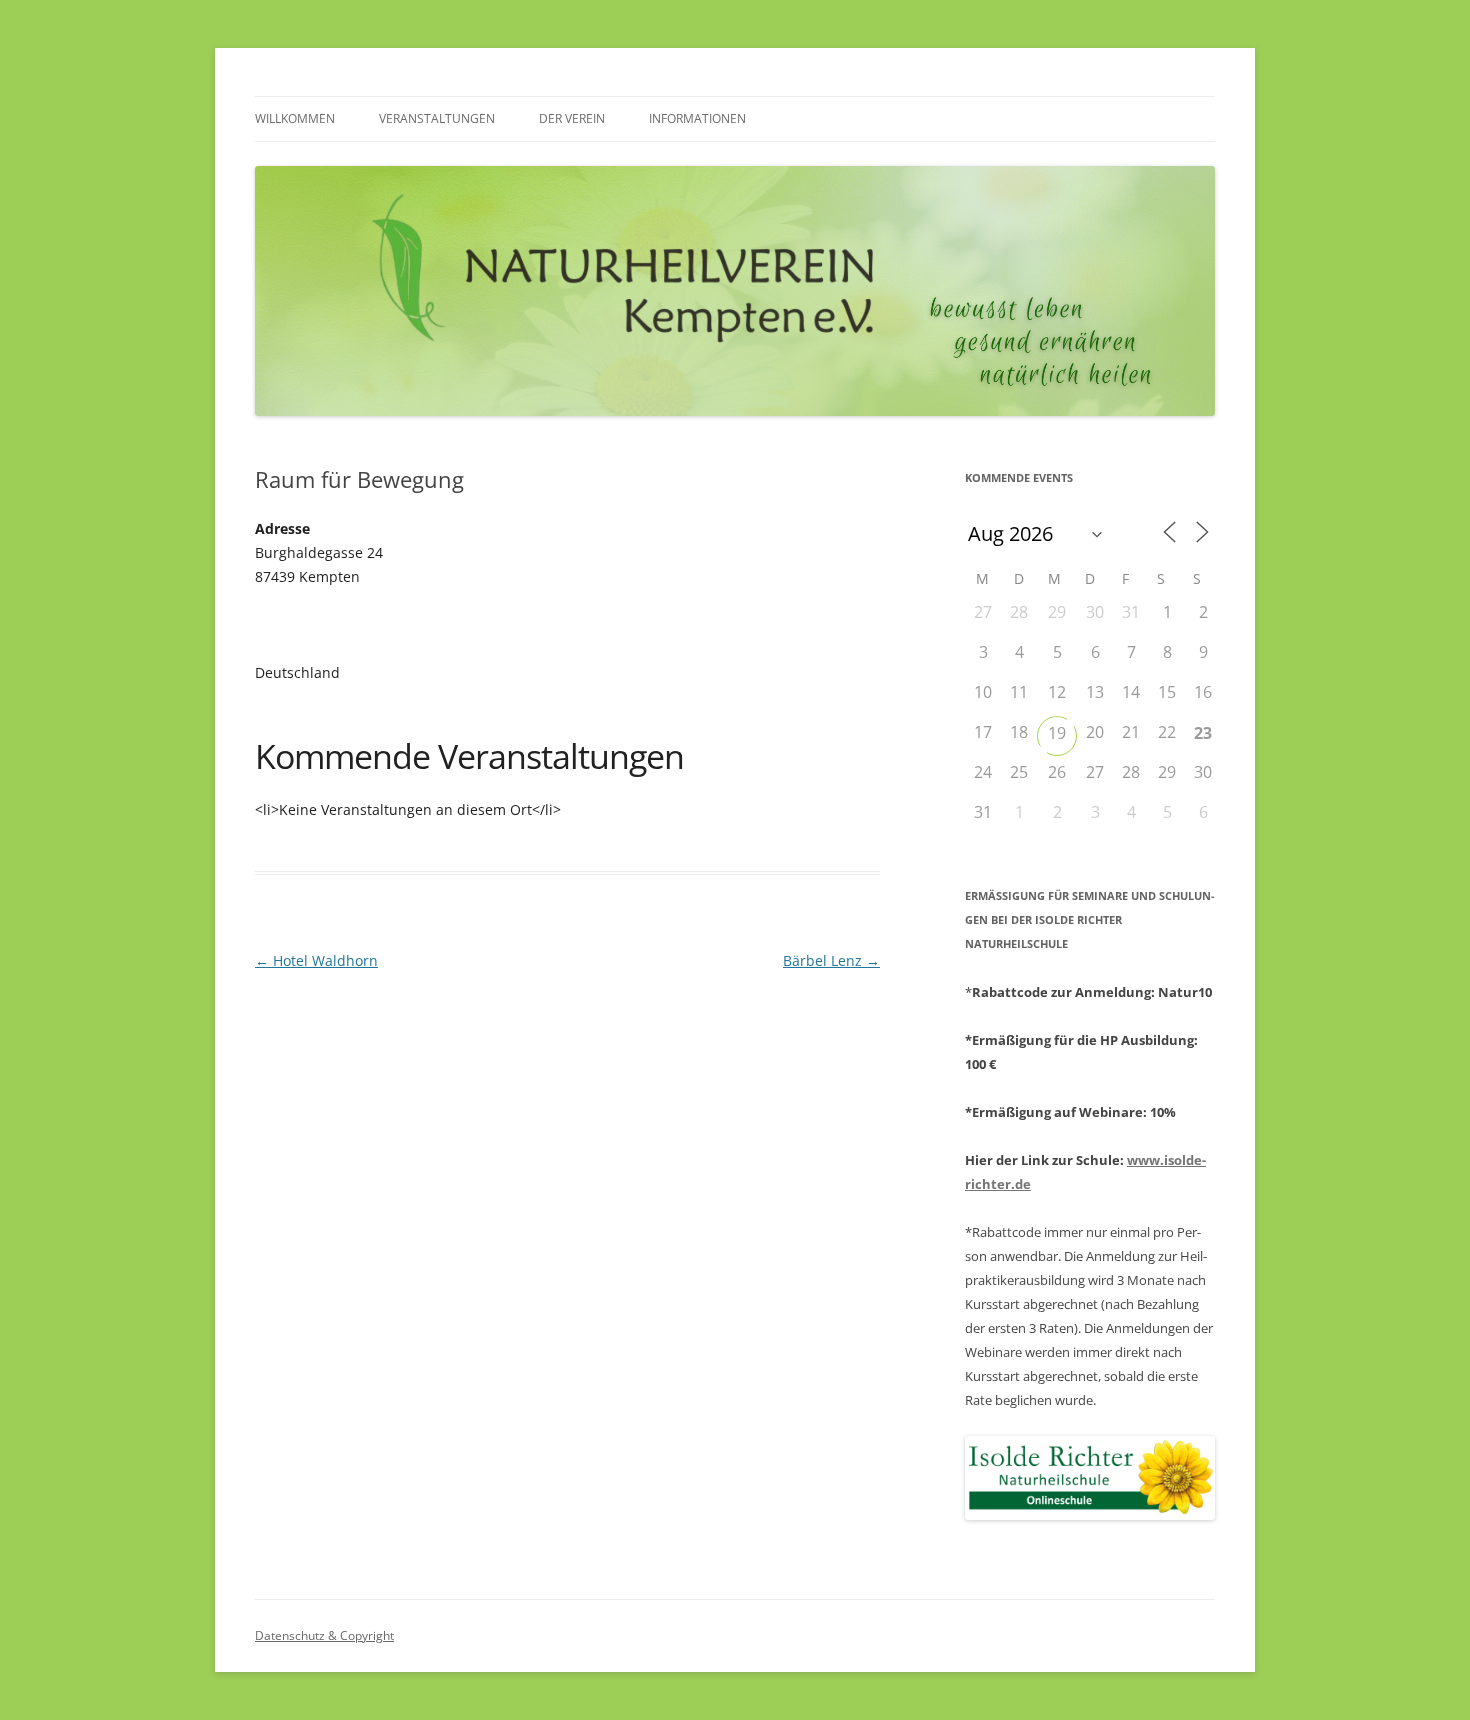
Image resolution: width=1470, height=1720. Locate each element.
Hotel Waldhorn (316, 960)
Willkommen (295, 118)
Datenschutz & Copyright (324, 1635)
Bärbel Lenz (831, 960)
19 (1057, 733)
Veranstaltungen (437, 118)
